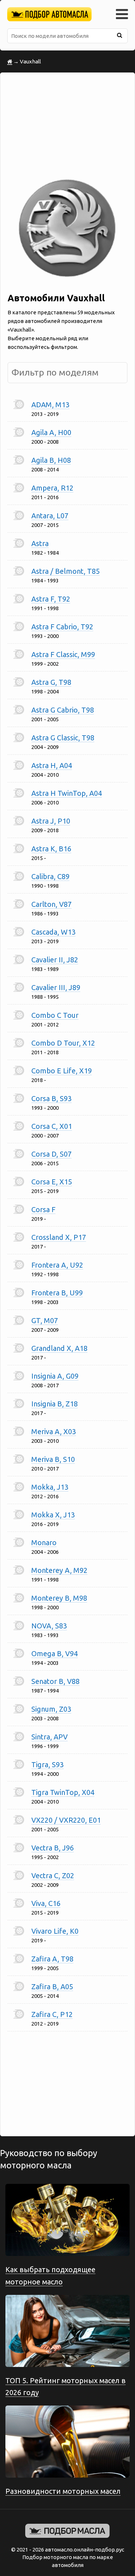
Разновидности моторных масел (63, 2491)
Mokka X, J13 (53, 1515)
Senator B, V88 (55, 1681)
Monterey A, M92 (59, 1570)
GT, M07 (45, 1320)
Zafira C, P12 (52, 2014)
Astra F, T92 (51, 599)
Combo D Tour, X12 (63, 1043)
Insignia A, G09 (55, 1376)
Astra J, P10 (51, 821)
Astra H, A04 (52, 765)
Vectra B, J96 (53, 1848)
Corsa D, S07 (51, 1154)
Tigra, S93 (48, 1764)
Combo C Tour (55, 1015)
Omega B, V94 (55, 1653)
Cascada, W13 (53, 932)
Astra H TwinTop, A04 (67, 793)
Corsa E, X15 (52, 1182)
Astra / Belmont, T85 (66, 571)
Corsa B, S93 (51, 1098)
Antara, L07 (50, 516)
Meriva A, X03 (54, 1431)
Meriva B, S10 (53, 1459)
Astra (40, 543)
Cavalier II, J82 (55, 960)
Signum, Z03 (51, 1709)
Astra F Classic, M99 (63, 654)
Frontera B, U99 (57, 1293)
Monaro (44, 1542)
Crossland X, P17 (59, 1237)
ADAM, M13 (50, 405)
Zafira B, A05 (52, 1987)
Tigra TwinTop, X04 (63, 1792)
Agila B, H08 (51, 460)
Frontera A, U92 (57, 1265)
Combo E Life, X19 (62, 1071)
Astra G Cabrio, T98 (63, 710)
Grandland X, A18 (59, 1348)
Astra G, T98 (51, 682)
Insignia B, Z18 (55, 1404)
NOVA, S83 (49, 1626)
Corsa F (43, 1209)
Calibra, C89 (50, 876)
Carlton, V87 (51, 904)
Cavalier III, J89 (56, 987)
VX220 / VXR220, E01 (66, 1820)
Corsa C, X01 (52, 1126)
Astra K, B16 (51, 849)
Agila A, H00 (51, 432)
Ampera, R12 (52, 488)
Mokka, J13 (50, 1487)
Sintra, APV (49, 1737)
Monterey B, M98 (59, 1598)
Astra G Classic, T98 (63, 738)
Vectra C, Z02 (53, 1876)
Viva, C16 (46, 1903)
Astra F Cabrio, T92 (62, 627)
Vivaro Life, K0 (55, 1931)
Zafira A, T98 (52, 1959)
